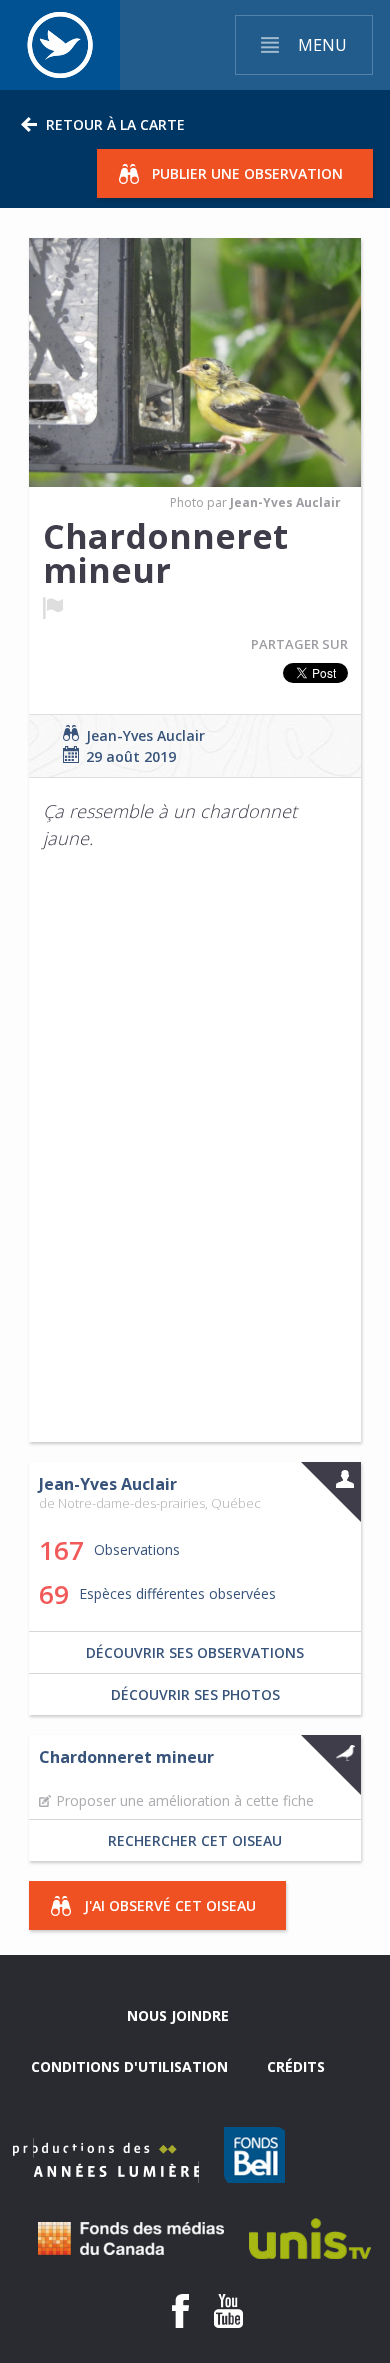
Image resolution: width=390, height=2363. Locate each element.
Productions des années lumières (106, 2160)
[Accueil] (60, 45)
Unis (310, 2238)
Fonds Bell (254, 2155)
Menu (322, 45)
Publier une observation (247, 173)
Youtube (228, 2311)
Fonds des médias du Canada (131, 2238)
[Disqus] (195, 1162)
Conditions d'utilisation (129, 2066)
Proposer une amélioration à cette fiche (185, 1801)
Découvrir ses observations (195, 1652)
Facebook (180, 2311)
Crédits (296, 2066)
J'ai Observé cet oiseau (170, 1905)
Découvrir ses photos (195, 1694)
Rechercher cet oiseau (195, 1840)
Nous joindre (178, 2015)
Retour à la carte (115, 124)
